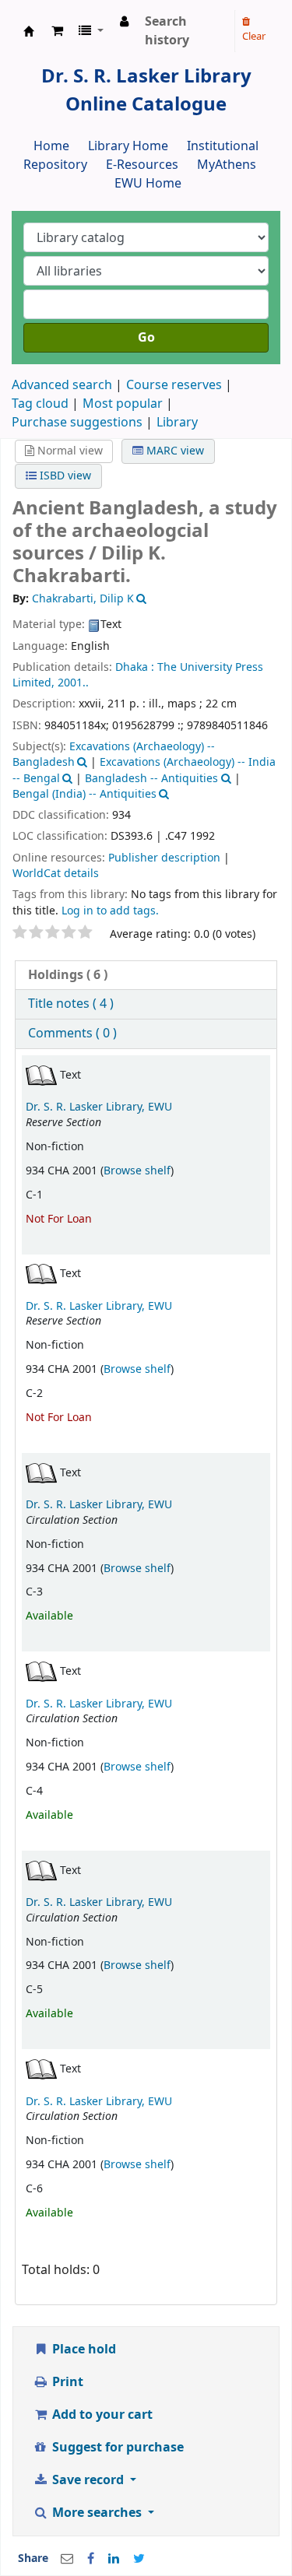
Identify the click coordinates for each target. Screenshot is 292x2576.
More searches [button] (97, 2513)
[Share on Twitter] (139, 2559)
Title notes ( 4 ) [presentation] (71, 1004)
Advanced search (62, 385)
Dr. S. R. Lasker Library (29, 31)
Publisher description (164, 858)
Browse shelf (137, 1171)
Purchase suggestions (77, 423)
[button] (57, 31)
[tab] (146, 976)
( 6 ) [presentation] (68, 975)
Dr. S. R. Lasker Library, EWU (99, 1107)
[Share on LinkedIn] (114, 2559)
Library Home (128, 146)
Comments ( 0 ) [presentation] (72, 1034)
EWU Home (148, 184)
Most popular (123, 404)
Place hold (83, 2350)
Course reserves (174, 385)
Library (177, 423)
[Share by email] (67, 2559)
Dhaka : (135, 667)
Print (66, 2382)
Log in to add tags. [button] (110, 911)
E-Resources (142, 165)
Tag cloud (40, 404)
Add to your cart (101, 2415)
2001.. (73, 683)
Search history (167, 31)
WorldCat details (56, 874)
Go (146, 338)
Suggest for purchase (116, 2448)
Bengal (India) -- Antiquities (84, 794)
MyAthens (227, 165)
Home (51, 146)
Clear (254, 36)
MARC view (174, 451)
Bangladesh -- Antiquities (151, 779)
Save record (88, 2480)
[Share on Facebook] (91, 2559)
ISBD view (64, 476)
